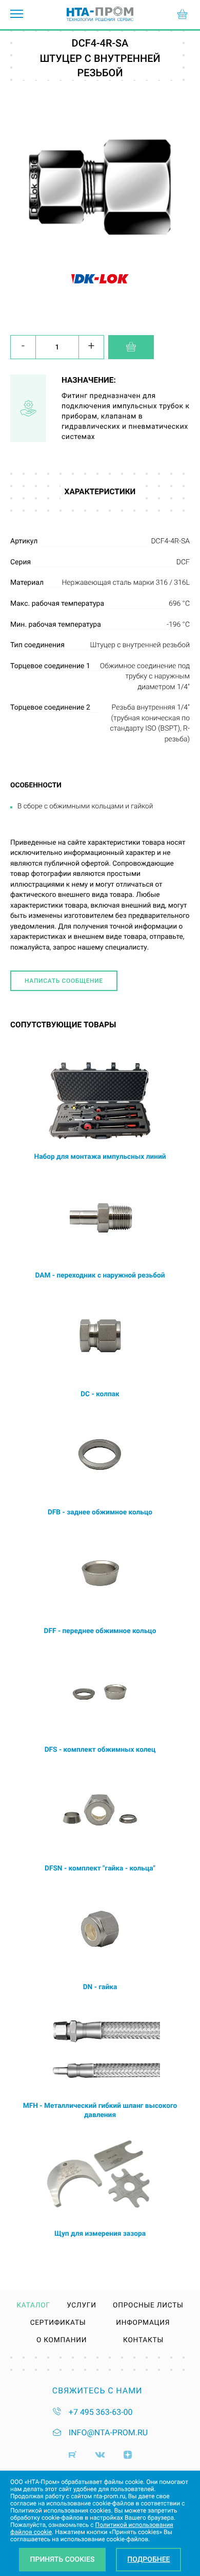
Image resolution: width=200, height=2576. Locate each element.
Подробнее (148, 2560)
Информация (143, 2323)
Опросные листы (148, 2306)
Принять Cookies (63, 2560)
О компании (62, 2341)
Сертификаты (58, 2323)
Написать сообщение (64, 981)
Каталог (33, 2306)
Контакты (143, 2341)
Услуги (82, 2306)
